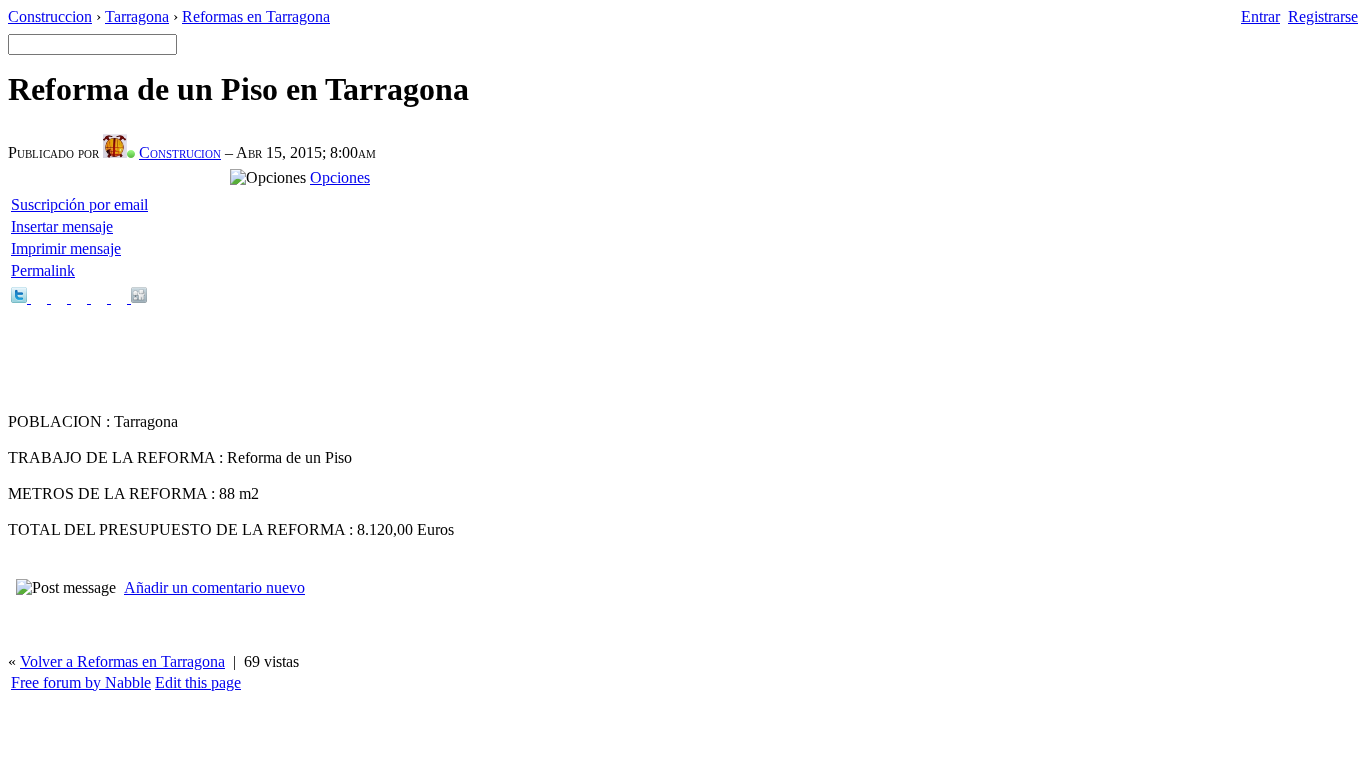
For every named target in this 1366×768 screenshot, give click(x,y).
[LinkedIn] (121, 297)
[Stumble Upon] (101, 297)
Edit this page (198, 682)
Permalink (43, 270)
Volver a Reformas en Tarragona (122, 661)
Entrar (1260, 16)
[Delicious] (61, 297)
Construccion (50, 16)
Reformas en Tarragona (256, 16)
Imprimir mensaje (66, 248)
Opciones (340, 177)
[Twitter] (21, 297)
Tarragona (137, 16)
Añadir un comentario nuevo (214, 587)
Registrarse (1323, 16)
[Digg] (139, 297)
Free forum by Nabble (81, 682)
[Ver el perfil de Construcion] (119, 152)
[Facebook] (41, 297)
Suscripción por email (79, 204)
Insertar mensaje (62, 226)
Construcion (180, 152)
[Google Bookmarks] (81, 297)
